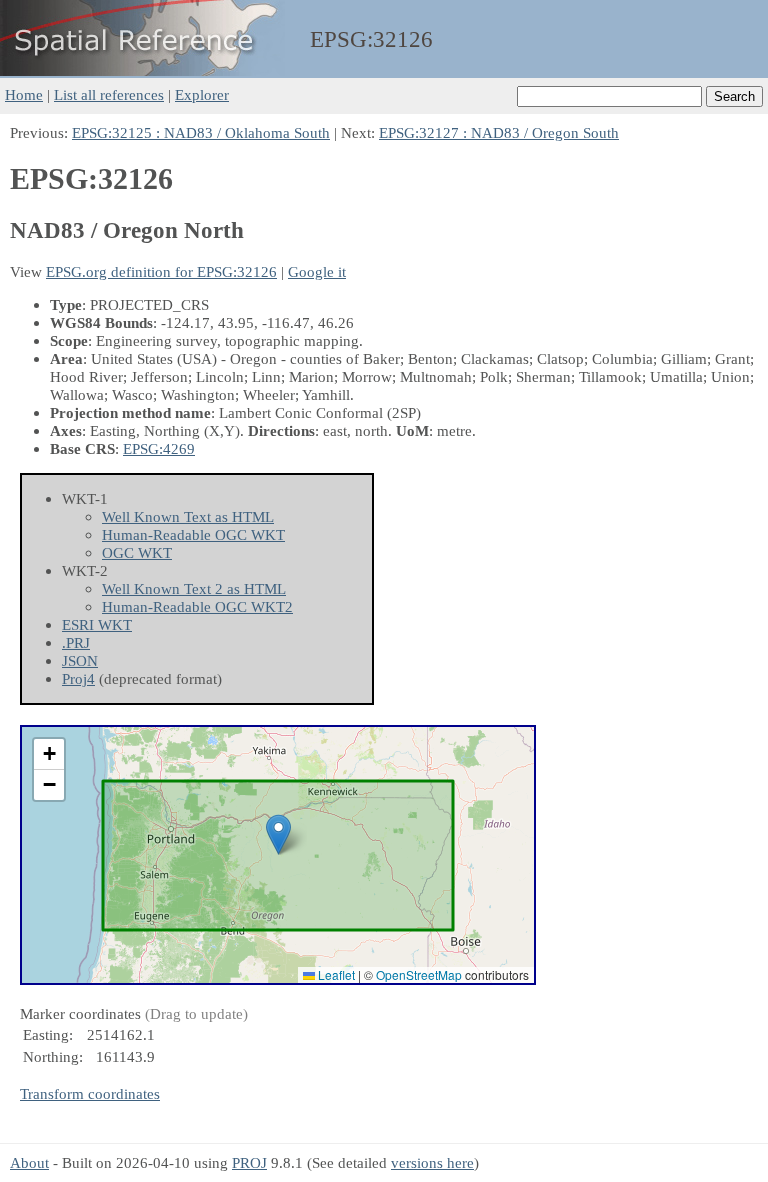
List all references (109, 94)
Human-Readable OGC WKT (193, 534)
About (29, 1162)
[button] (278, 834)
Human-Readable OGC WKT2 (197, 606)
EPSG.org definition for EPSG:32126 (161, 271)
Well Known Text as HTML (188, 516)
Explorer (202, 94)
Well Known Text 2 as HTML (194, 588)
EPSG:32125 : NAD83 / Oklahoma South (201, 132)
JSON (80, 660)
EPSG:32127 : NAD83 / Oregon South (499, 132)
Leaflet (335, 974)
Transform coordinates (90, 1093)
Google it (317, 271)
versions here (432, 1162)
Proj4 (78, 678)
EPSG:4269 (159, 448)
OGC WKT (137, 552)
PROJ (249, 1162)
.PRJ (76, 642)
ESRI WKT (97, 624)
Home (24, 94)
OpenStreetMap (419, 974)
